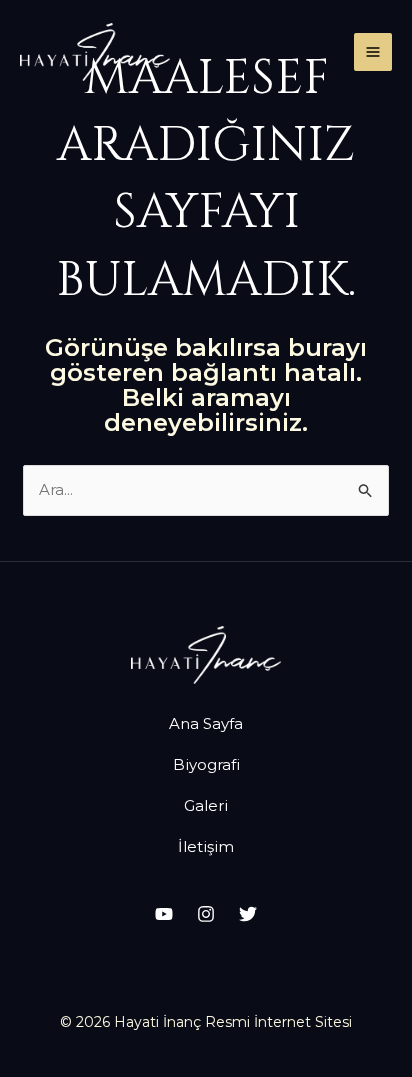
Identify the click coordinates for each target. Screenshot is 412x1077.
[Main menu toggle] (373, 52)
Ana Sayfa (206, 723)
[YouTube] (164, 914)
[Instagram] (206, 914)
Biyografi (206, 764)
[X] (248, 914)
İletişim (206, 846)
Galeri (206, 805)
